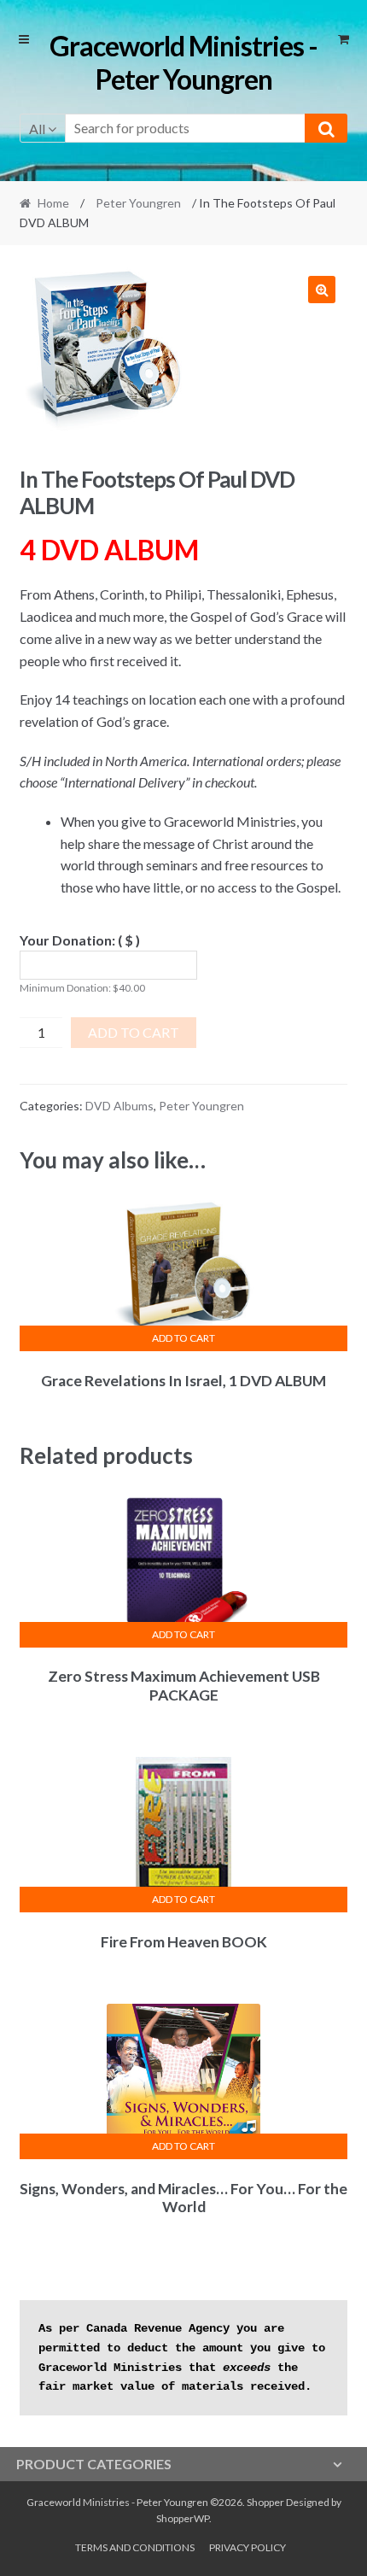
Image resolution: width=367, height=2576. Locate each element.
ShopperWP (183, 2518)
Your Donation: (80, 940)
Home (53, 203)
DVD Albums (119, 1106)
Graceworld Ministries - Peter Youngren (183, 62)
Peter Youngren (138, 203)
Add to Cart (134, 1032)
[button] (322, 290)
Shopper (265, 2502)
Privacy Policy (248, 2547)
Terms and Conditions (135, 2547)
